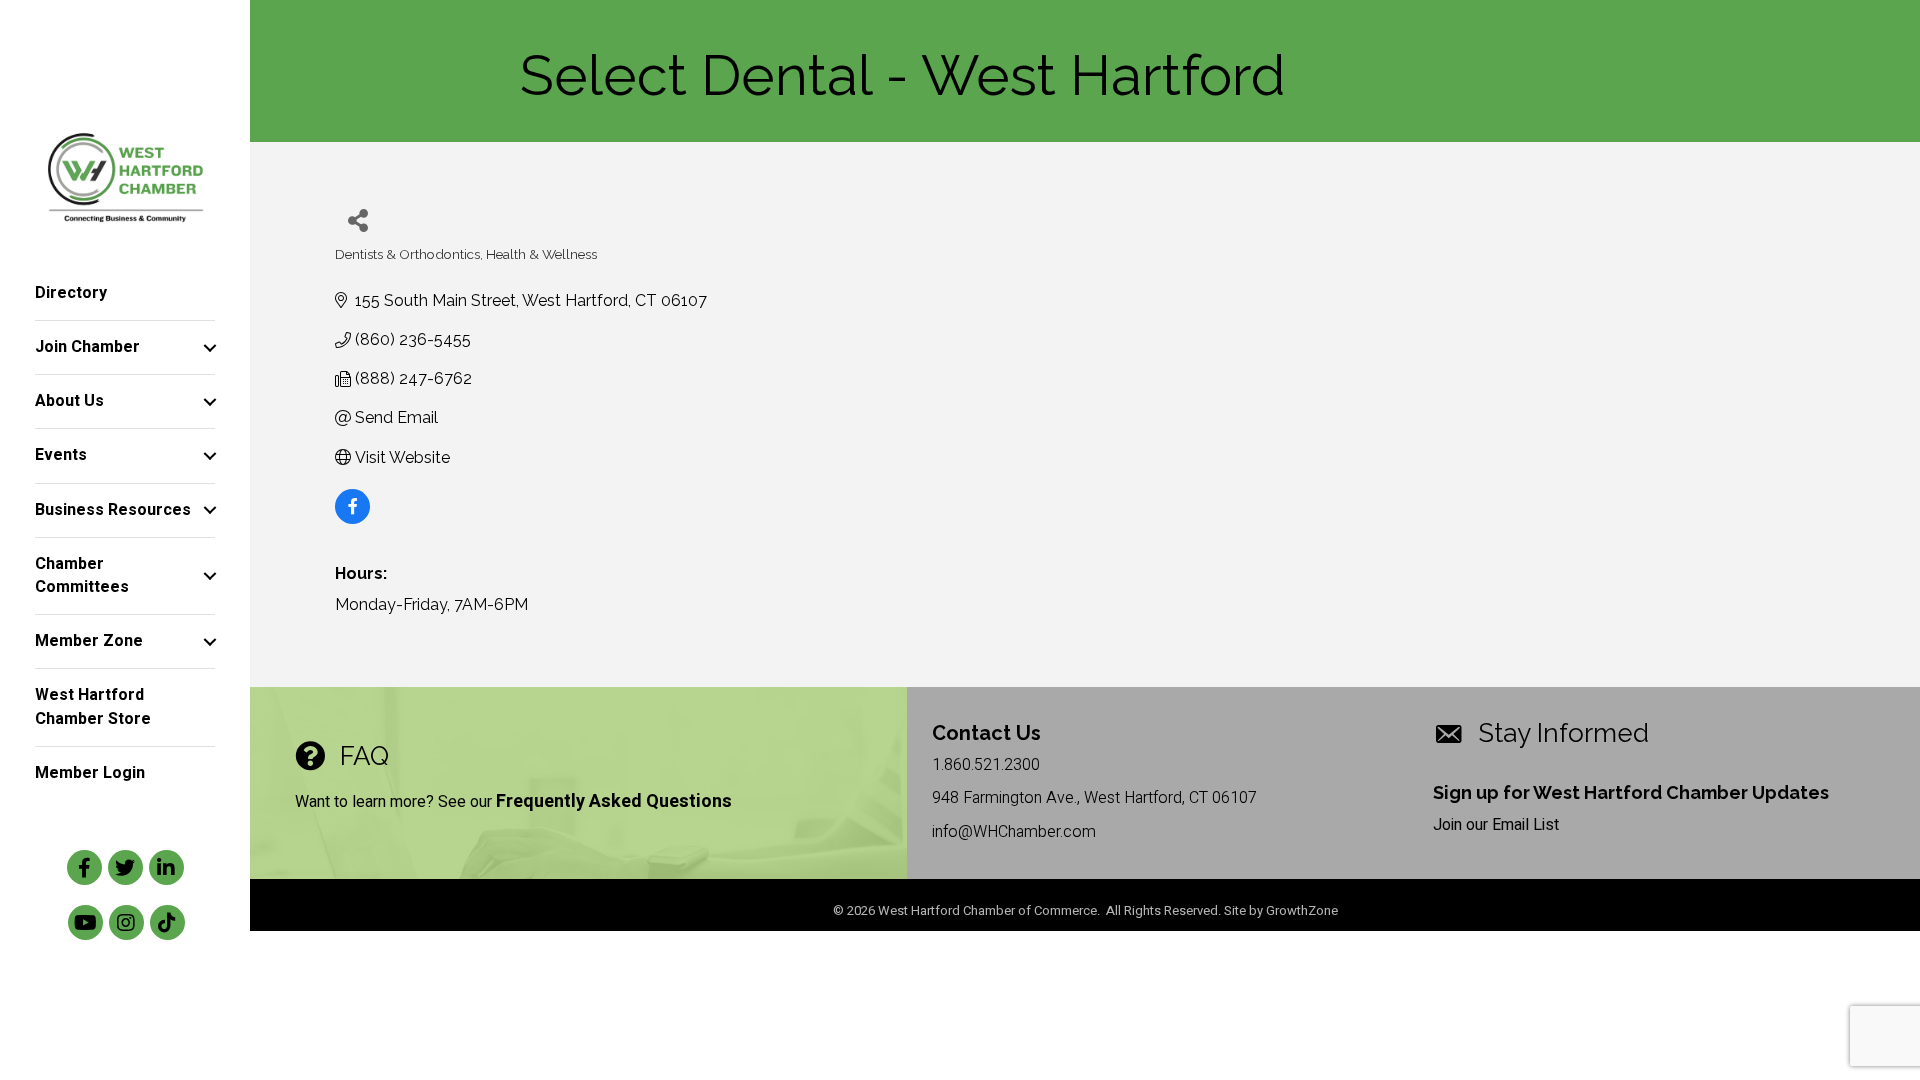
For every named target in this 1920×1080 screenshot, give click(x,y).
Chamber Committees (82, 575)
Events (61, 455)
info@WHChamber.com (1014, 832)
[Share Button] (357, 219)
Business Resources (113, 510)
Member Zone (89, 641)
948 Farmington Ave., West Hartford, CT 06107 (1094, 798)
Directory (71, 293)
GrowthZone (1302, 910)
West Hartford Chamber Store (93, 706)
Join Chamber (87, 347)
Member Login (90, 773)
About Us (69, 401)
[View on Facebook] (352, 518)
